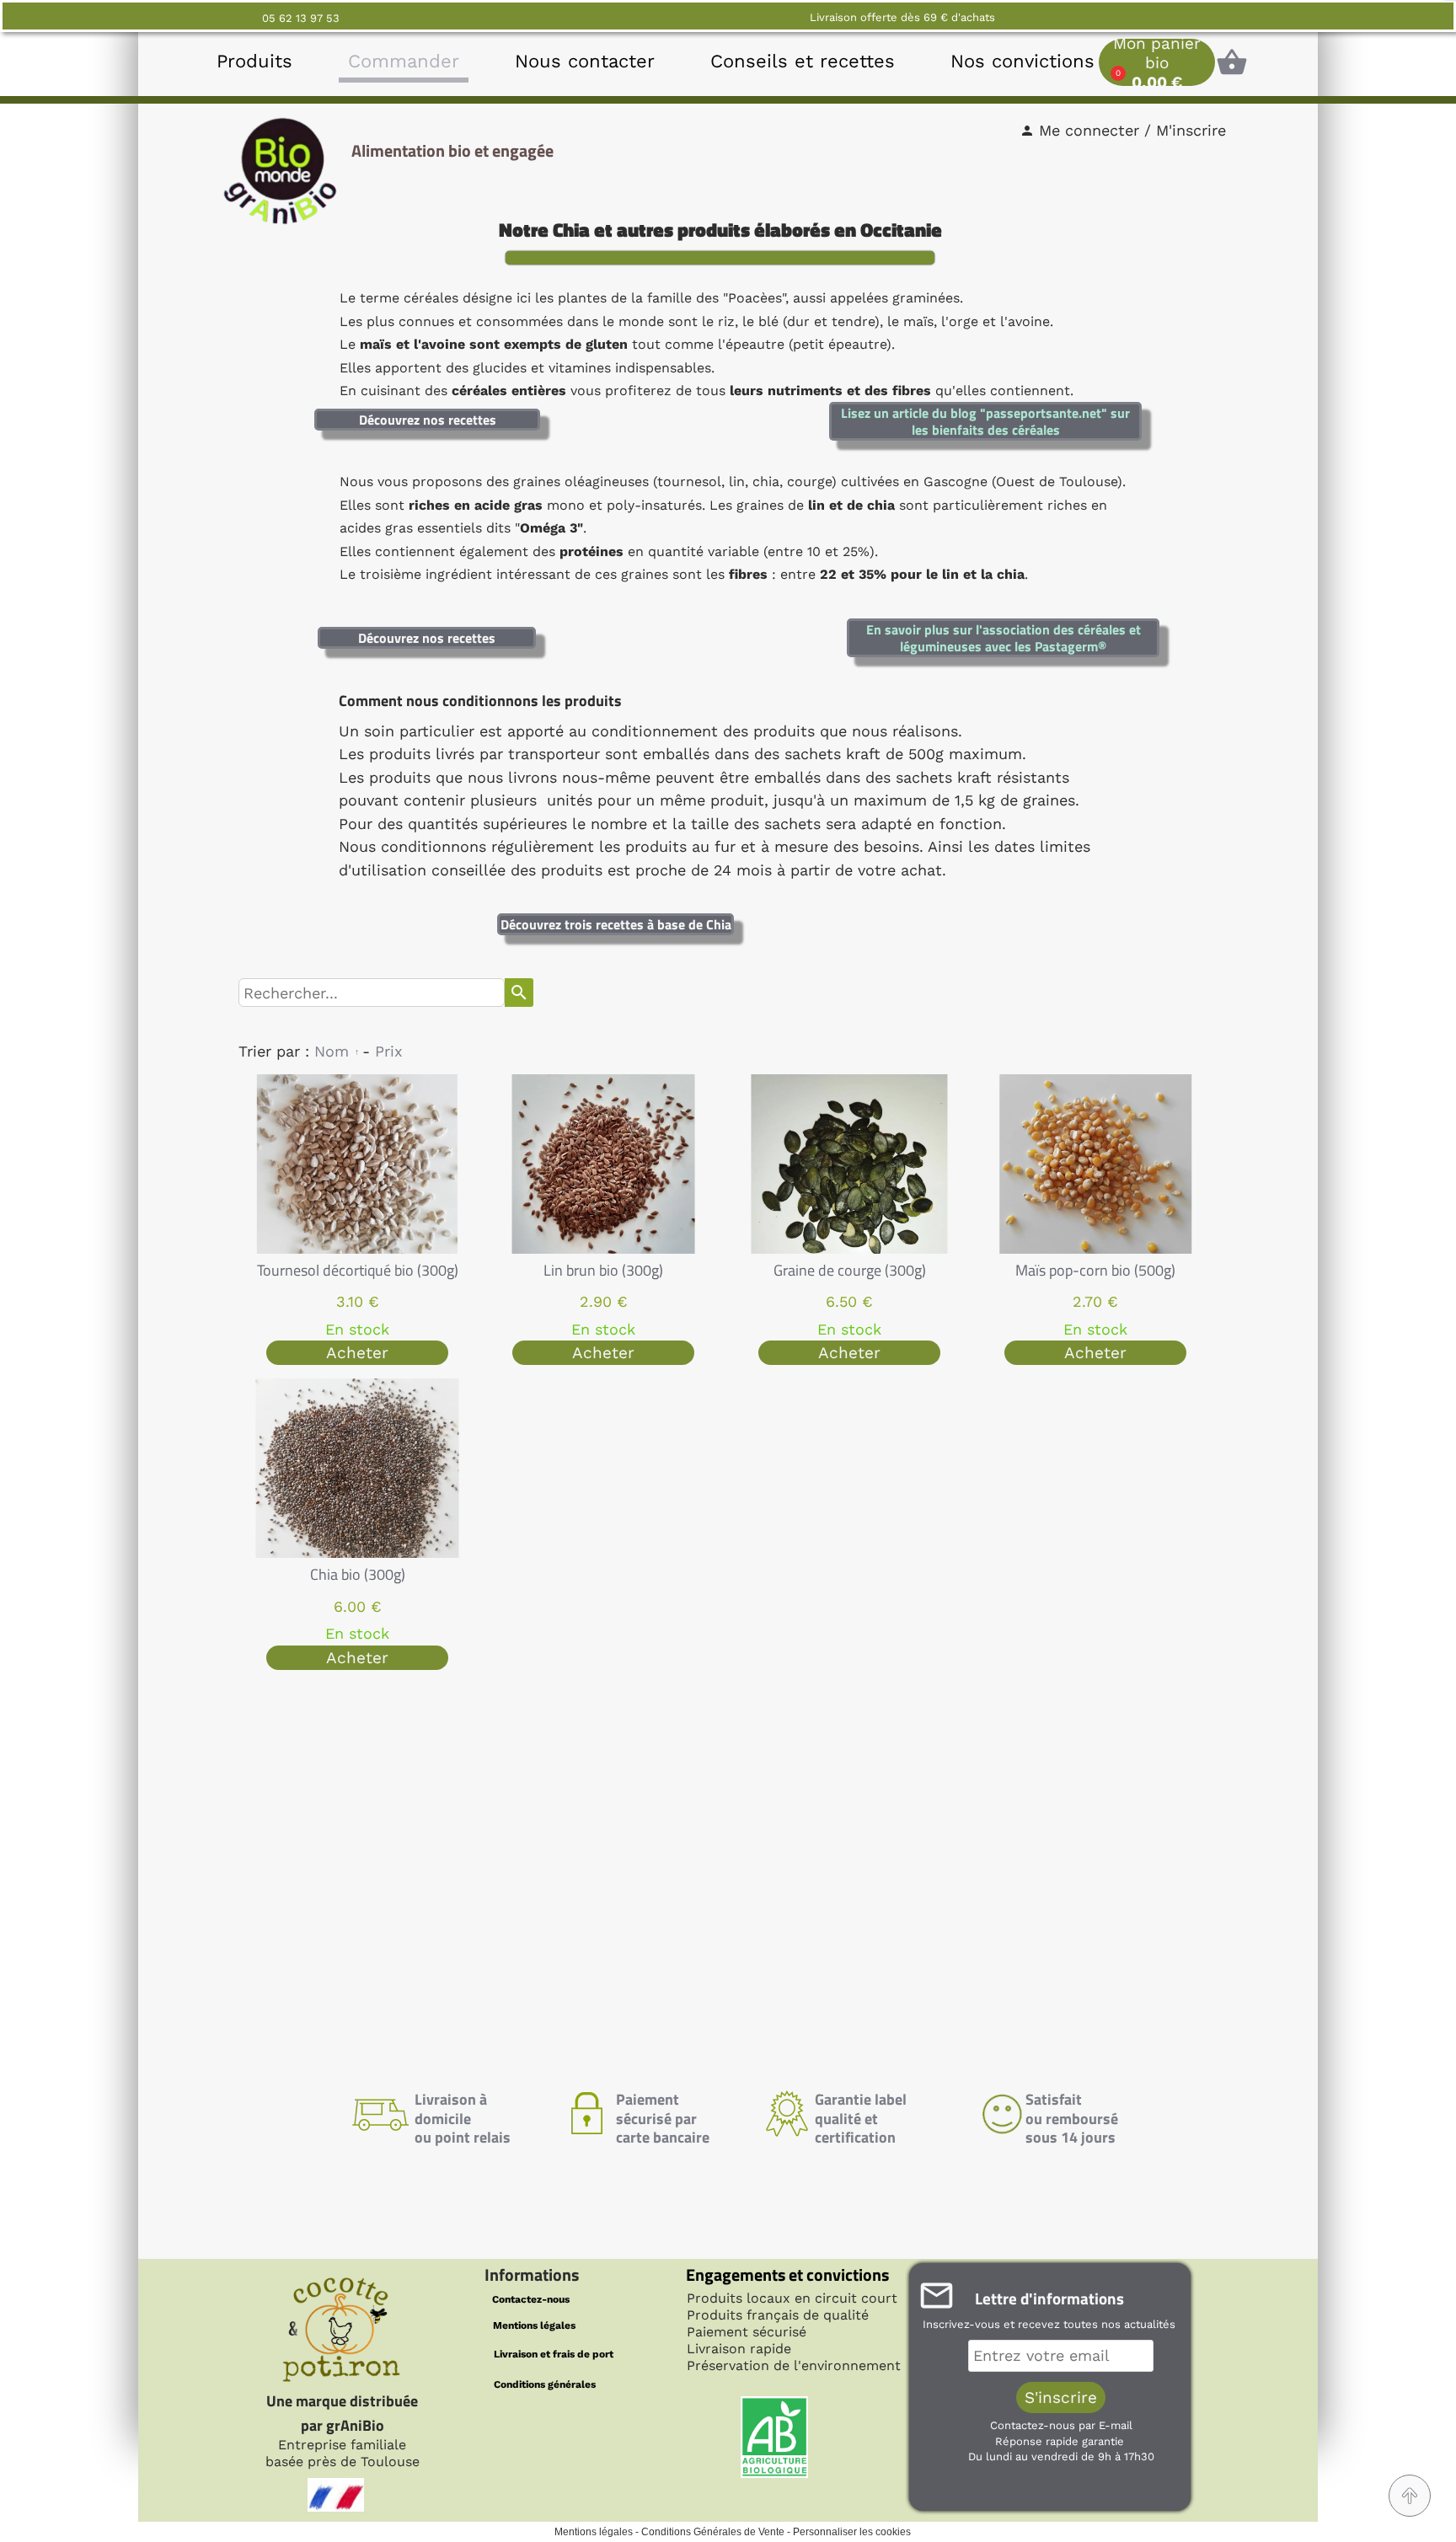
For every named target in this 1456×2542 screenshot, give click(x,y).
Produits (254, 61)
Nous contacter (585, 61)
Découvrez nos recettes (428, 420)
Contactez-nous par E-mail (1061, 2425)
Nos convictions (1022, 61)
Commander (404, 61)
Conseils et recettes (803, 61)
